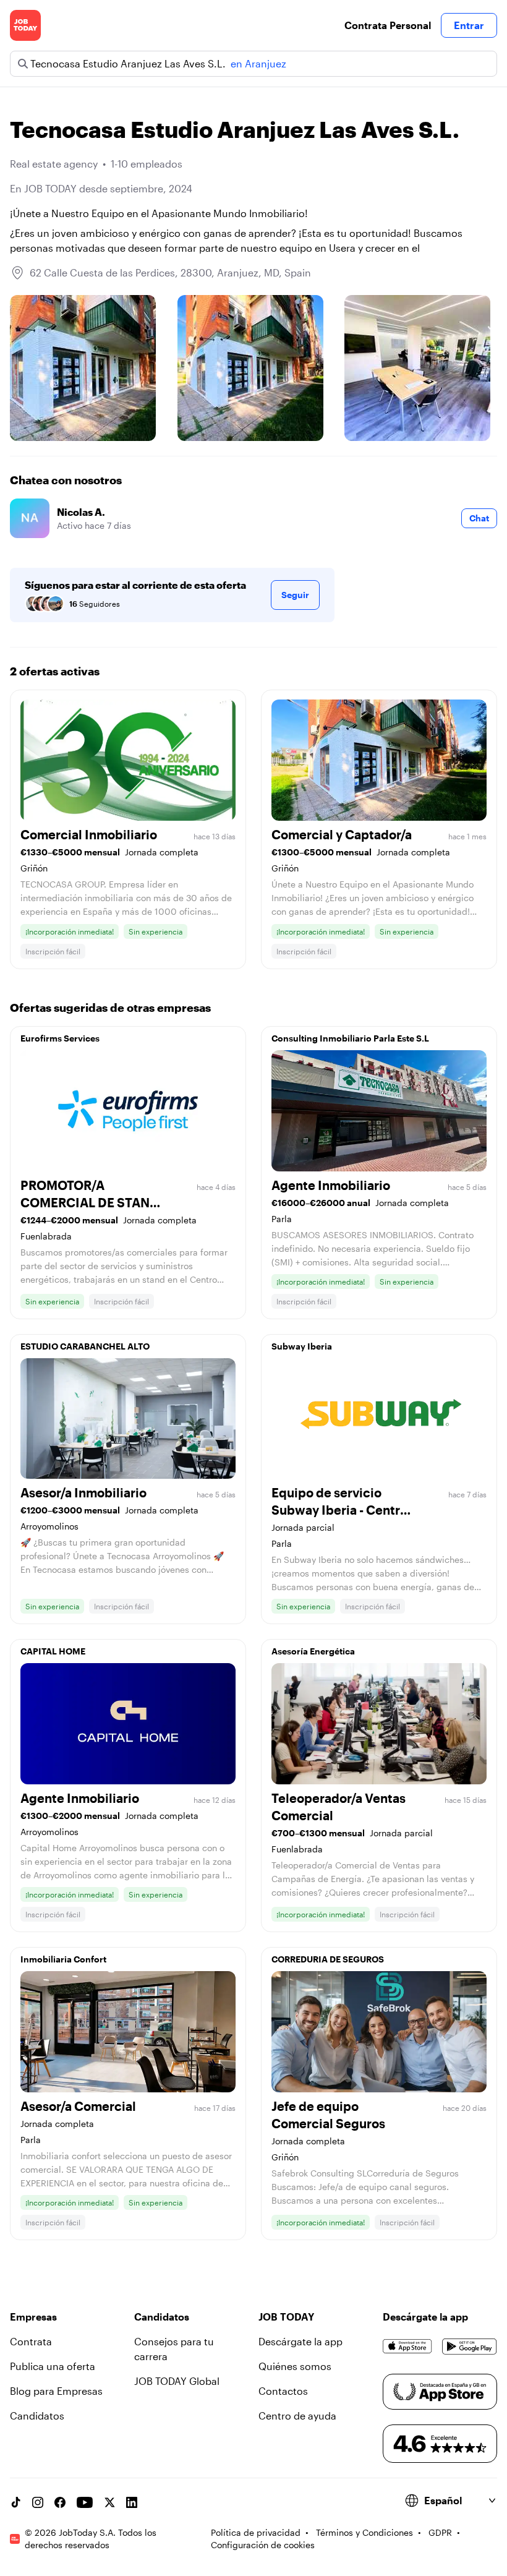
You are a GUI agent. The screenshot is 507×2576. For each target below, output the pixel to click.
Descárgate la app (300, 2341)
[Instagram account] (38, 2502)
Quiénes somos (295, 2366)
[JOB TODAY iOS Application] (407, 2347)
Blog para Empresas (56, 2391)
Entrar (469, 25)
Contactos (283, 2391)
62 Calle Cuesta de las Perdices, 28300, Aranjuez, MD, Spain (170, 272)
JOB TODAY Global (177, 2381)
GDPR (440, 2532)
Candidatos (37, 2416)
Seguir (295, 595)
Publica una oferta (53, 2366)
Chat (479, 518)
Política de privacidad (256, 2532)
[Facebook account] (60, 2502)
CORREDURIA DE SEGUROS (328, 1959)
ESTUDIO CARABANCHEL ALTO (85, 1346)
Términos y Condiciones (364, 2532)
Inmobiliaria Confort (63, 1959)
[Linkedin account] (132, 2502)
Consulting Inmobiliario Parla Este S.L (350, 1038)
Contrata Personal (388, 25)
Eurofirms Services (60, 1038)
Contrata (31, 2341)
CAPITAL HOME (53, 1651)
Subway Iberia (302, 1346)
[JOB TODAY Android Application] (470, 2347)
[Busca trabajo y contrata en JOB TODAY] (25, 25)
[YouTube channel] (85, 2502)
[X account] (109, 2502)
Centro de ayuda (297, 2416)
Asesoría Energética (313, 1651)
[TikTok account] (15, 2502)
